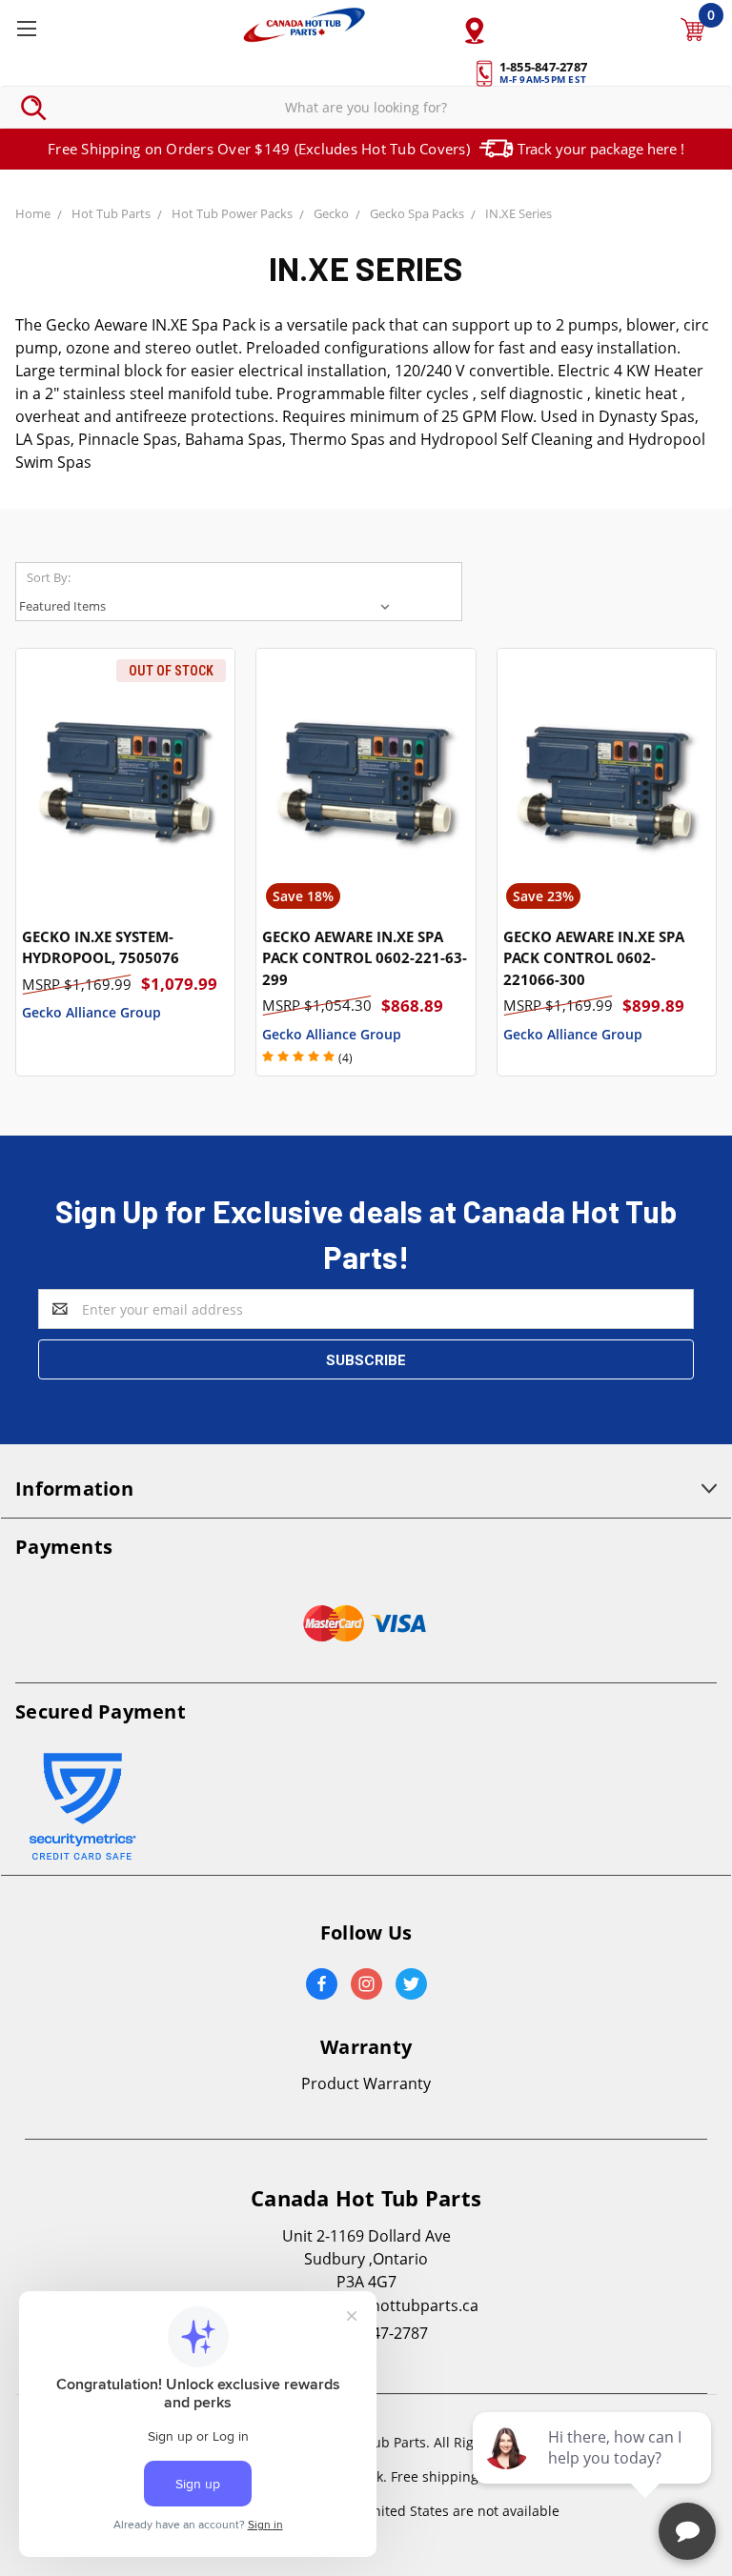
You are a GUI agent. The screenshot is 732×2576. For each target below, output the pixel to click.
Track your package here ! (601, 149)
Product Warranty (366, 2083)
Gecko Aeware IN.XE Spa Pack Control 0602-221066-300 (594, 958)
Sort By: (49, 577)
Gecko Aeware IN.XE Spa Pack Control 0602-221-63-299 (365, 958)
